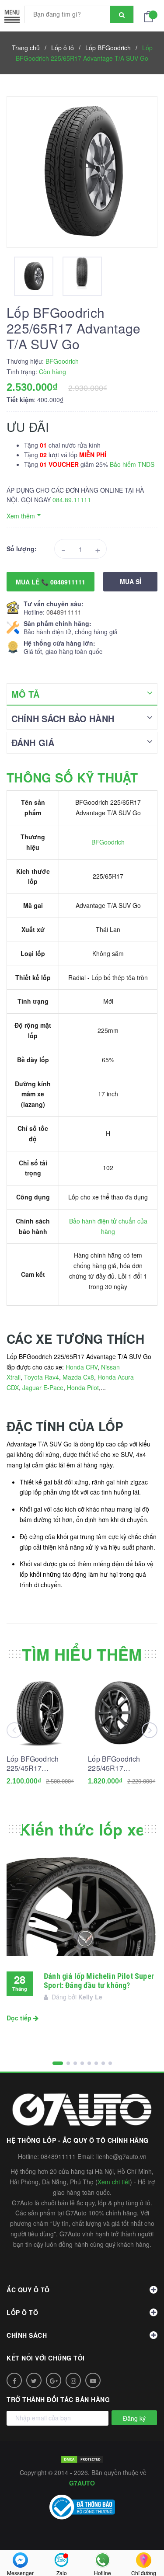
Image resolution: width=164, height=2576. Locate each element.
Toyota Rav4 (42, 1377)
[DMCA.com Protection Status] (82, 2458)
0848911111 (64, 612)
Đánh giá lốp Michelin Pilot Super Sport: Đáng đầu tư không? (99, 1981)
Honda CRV (82, 1367)
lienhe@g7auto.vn (121, 2156)
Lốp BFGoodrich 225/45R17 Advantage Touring (37, 1763)
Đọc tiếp (20, 2018)
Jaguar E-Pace (43, 1387)
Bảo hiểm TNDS (132, 464)
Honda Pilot (83, 1387)
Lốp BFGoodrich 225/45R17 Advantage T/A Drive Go (121, 1763)
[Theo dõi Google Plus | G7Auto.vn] (54, 2380)
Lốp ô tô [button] (22, 2312)
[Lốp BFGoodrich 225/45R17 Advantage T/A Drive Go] (123, 1713)
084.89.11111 (72, 500)
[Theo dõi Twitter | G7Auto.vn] (34, 2380)
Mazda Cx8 (78, 1377)
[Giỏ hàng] (151, 16)
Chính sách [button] (27, 2335)
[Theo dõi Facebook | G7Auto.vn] (14, 2380)
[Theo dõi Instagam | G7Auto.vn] (73, 2380)
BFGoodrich (108, 842)
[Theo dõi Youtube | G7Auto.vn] (93, 2380)
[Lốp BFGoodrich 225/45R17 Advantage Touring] (41, 1713)
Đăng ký (134, 2418)
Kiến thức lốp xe (82, 1829)
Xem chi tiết (114, 2182)
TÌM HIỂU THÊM (82, 1654)
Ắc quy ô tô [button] (28, 2290)
